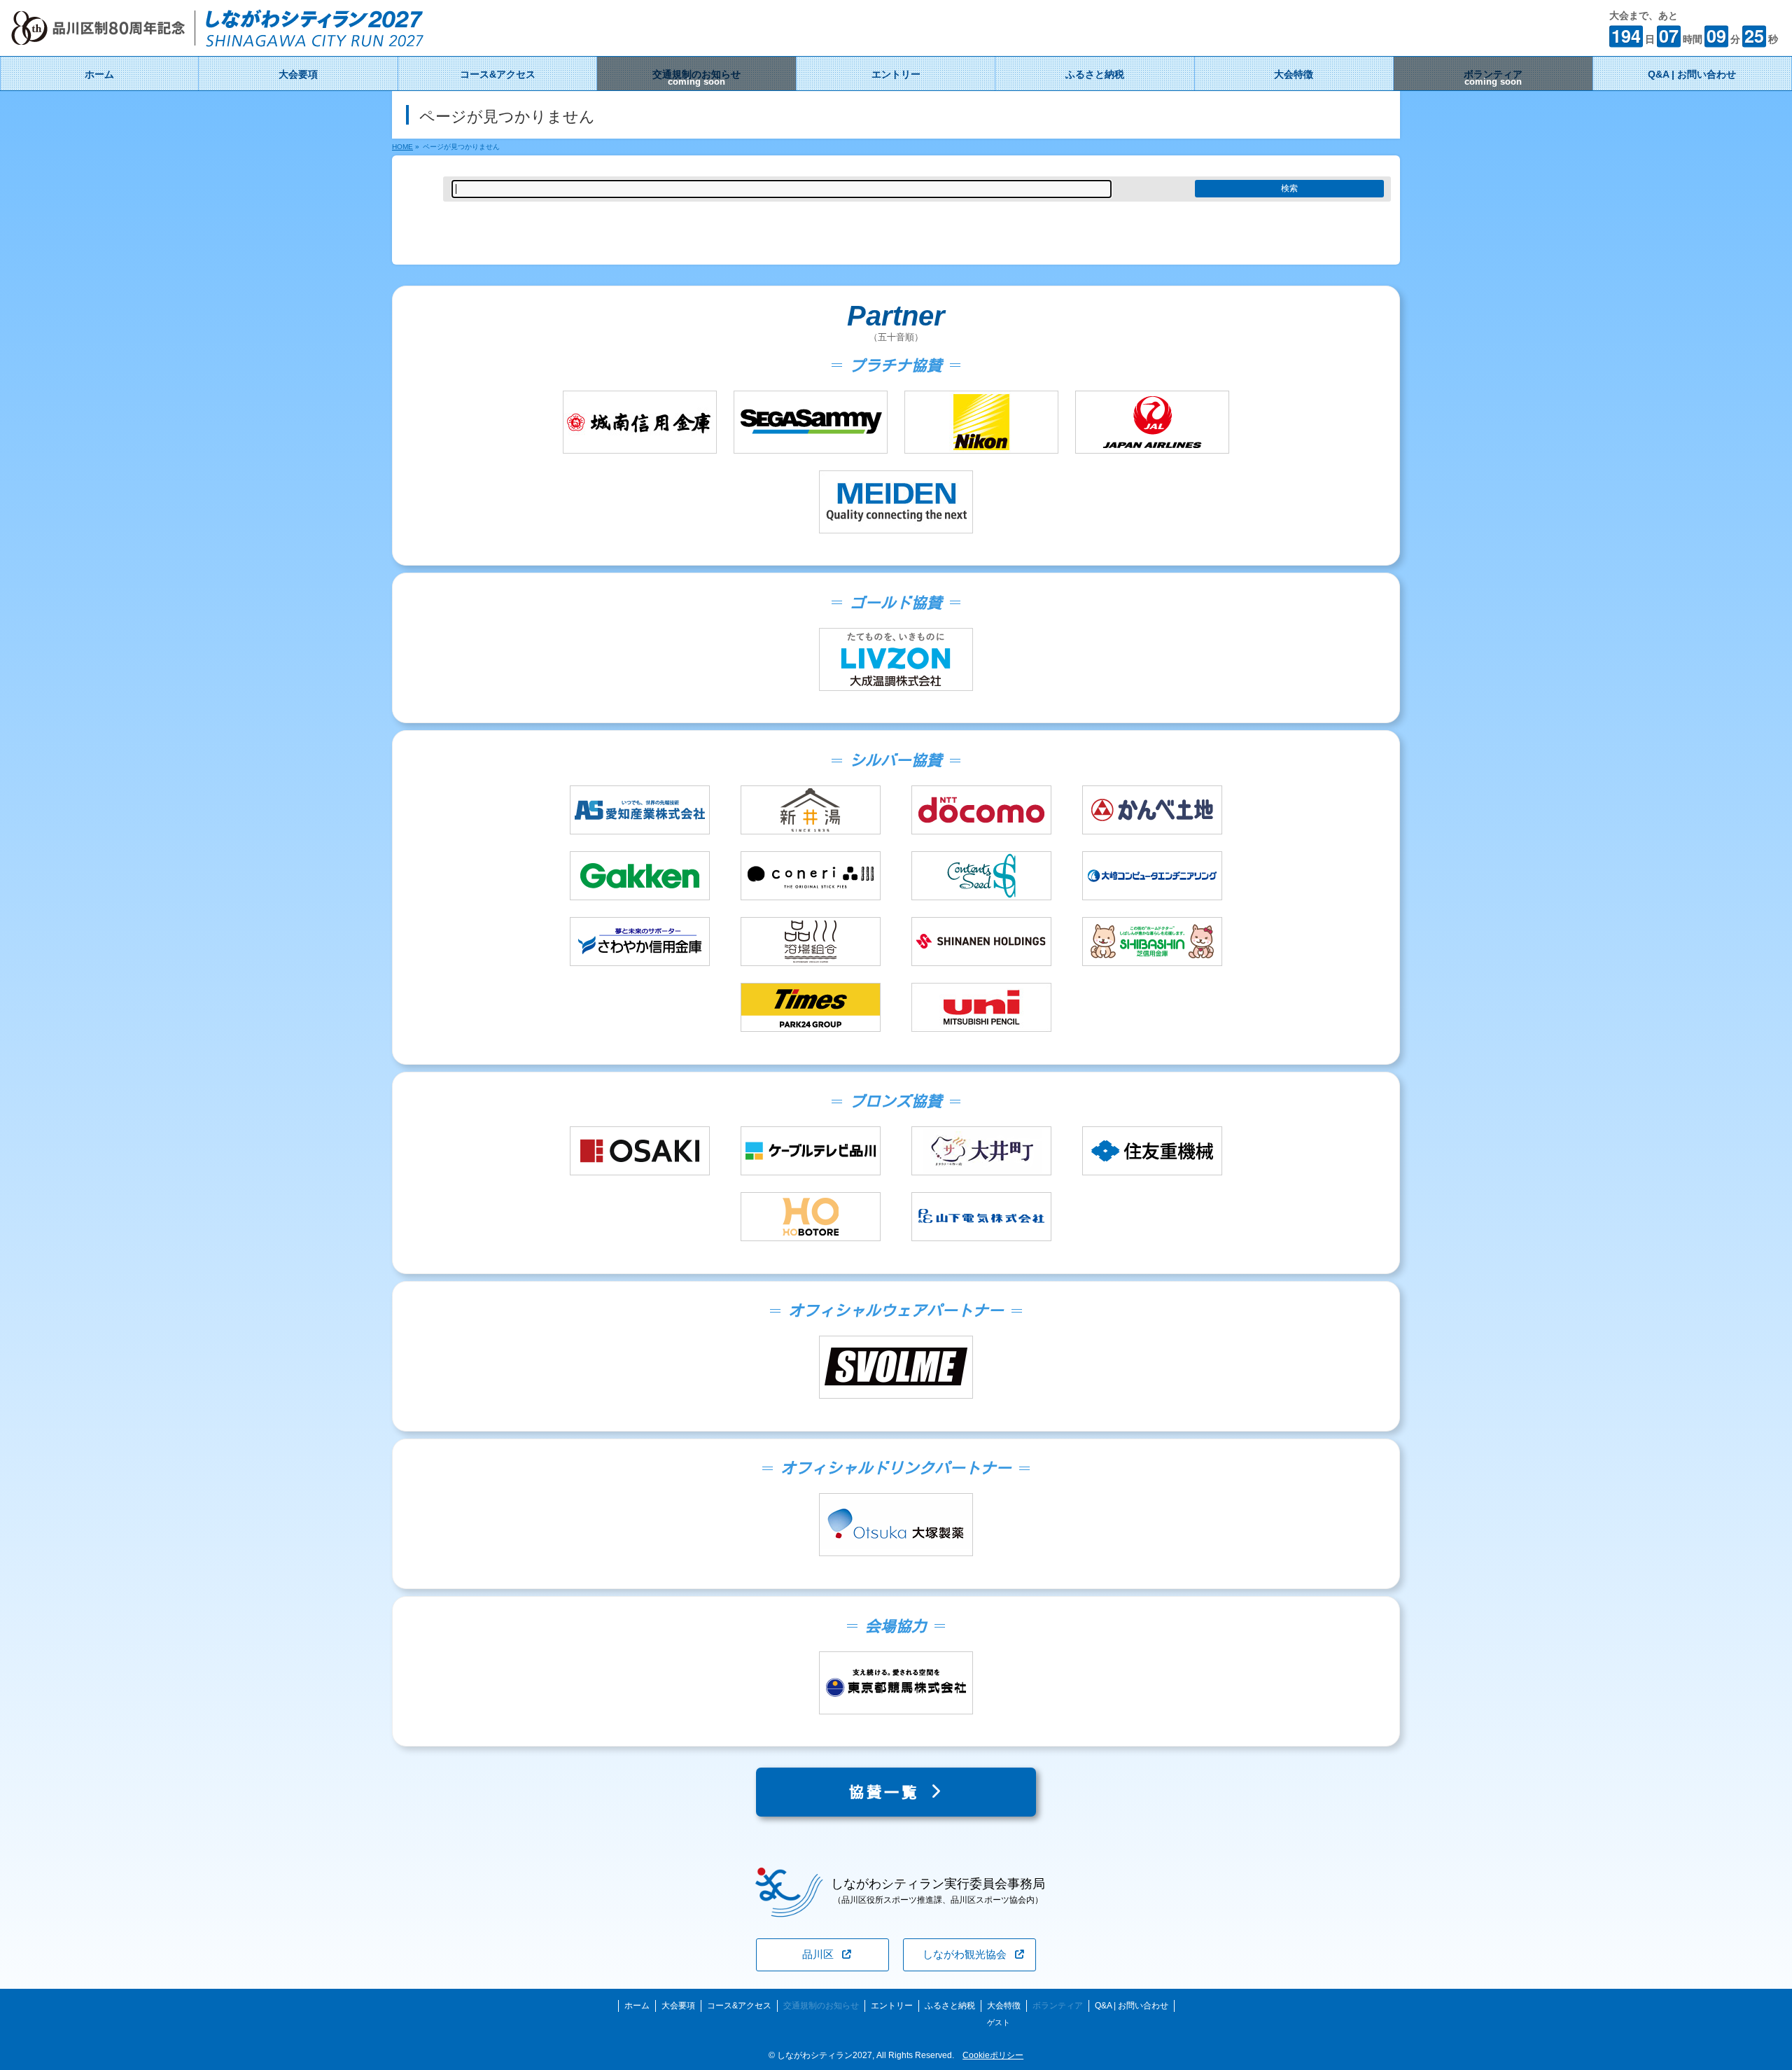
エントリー (892, 2006)
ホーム (637, 2006)
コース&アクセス (739, 2006)
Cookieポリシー (993, 2055)
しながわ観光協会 (965, 1954)
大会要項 (678, 2006)
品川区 (818, 1954)
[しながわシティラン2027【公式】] (217, 39)
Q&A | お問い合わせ (1132, 2006)
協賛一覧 (889, 1792)
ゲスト (999, 2022)
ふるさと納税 (950, 2006)
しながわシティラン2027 (825, 2055)
